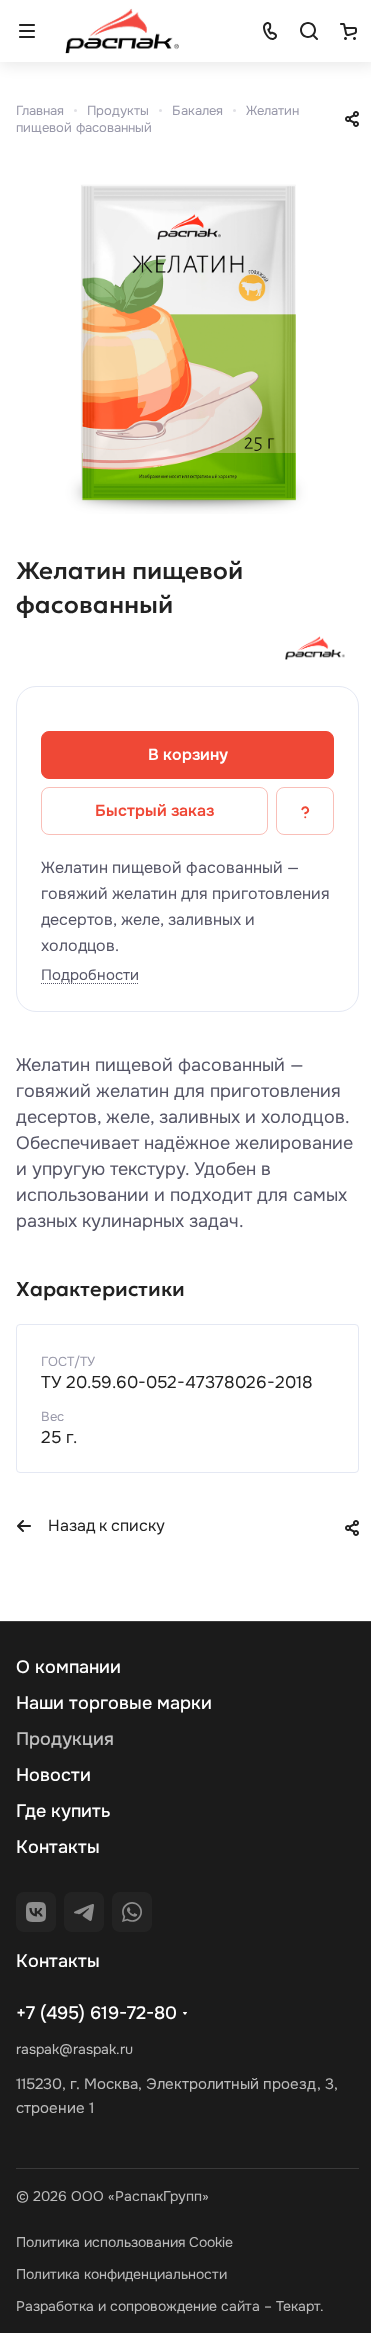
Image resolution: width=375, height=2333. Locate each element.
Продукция (65, 1739)
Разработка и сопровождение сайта (138, 2306)
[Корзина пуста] (348, 31)
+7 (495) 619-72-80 (96, 2013)
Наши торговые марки (114, 1703)
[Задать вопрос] (305, 811)
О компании (68, 1667)
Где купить (63, 1811)
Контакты (58, 1847)
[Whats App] (132, 1912)
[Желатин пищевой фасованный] (187, 342)
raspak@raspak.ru (74, 2049)
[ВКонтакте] (36, 1912)
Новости (53, 1775)
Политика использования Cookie (124, 2242)
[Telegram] (84, 1912)
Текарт (298, 2306)
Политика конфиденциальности (121, 2274)
